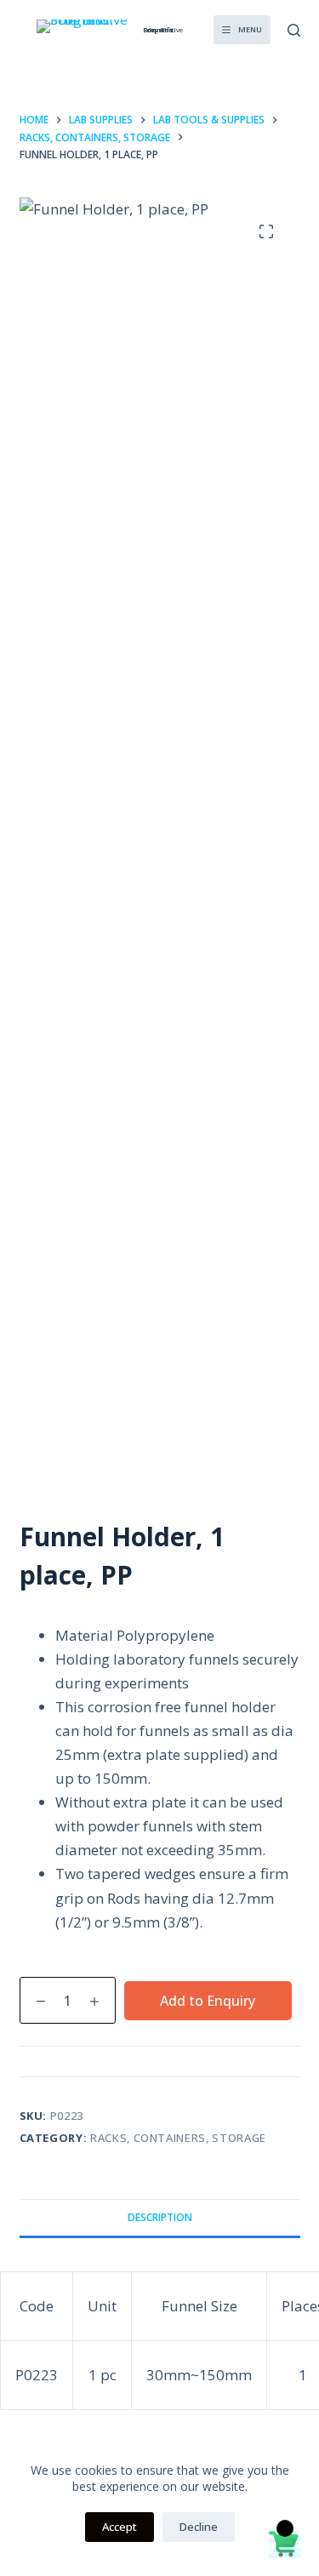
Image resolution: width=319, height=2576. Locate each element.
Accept (120, 2527)
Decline (199, 2527)
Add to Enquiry (208, 2001)
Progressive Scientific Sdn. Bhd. (163, 29)
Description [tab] (160, 2217)
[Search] (294, 30)
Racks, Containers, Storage (178, 2138)
